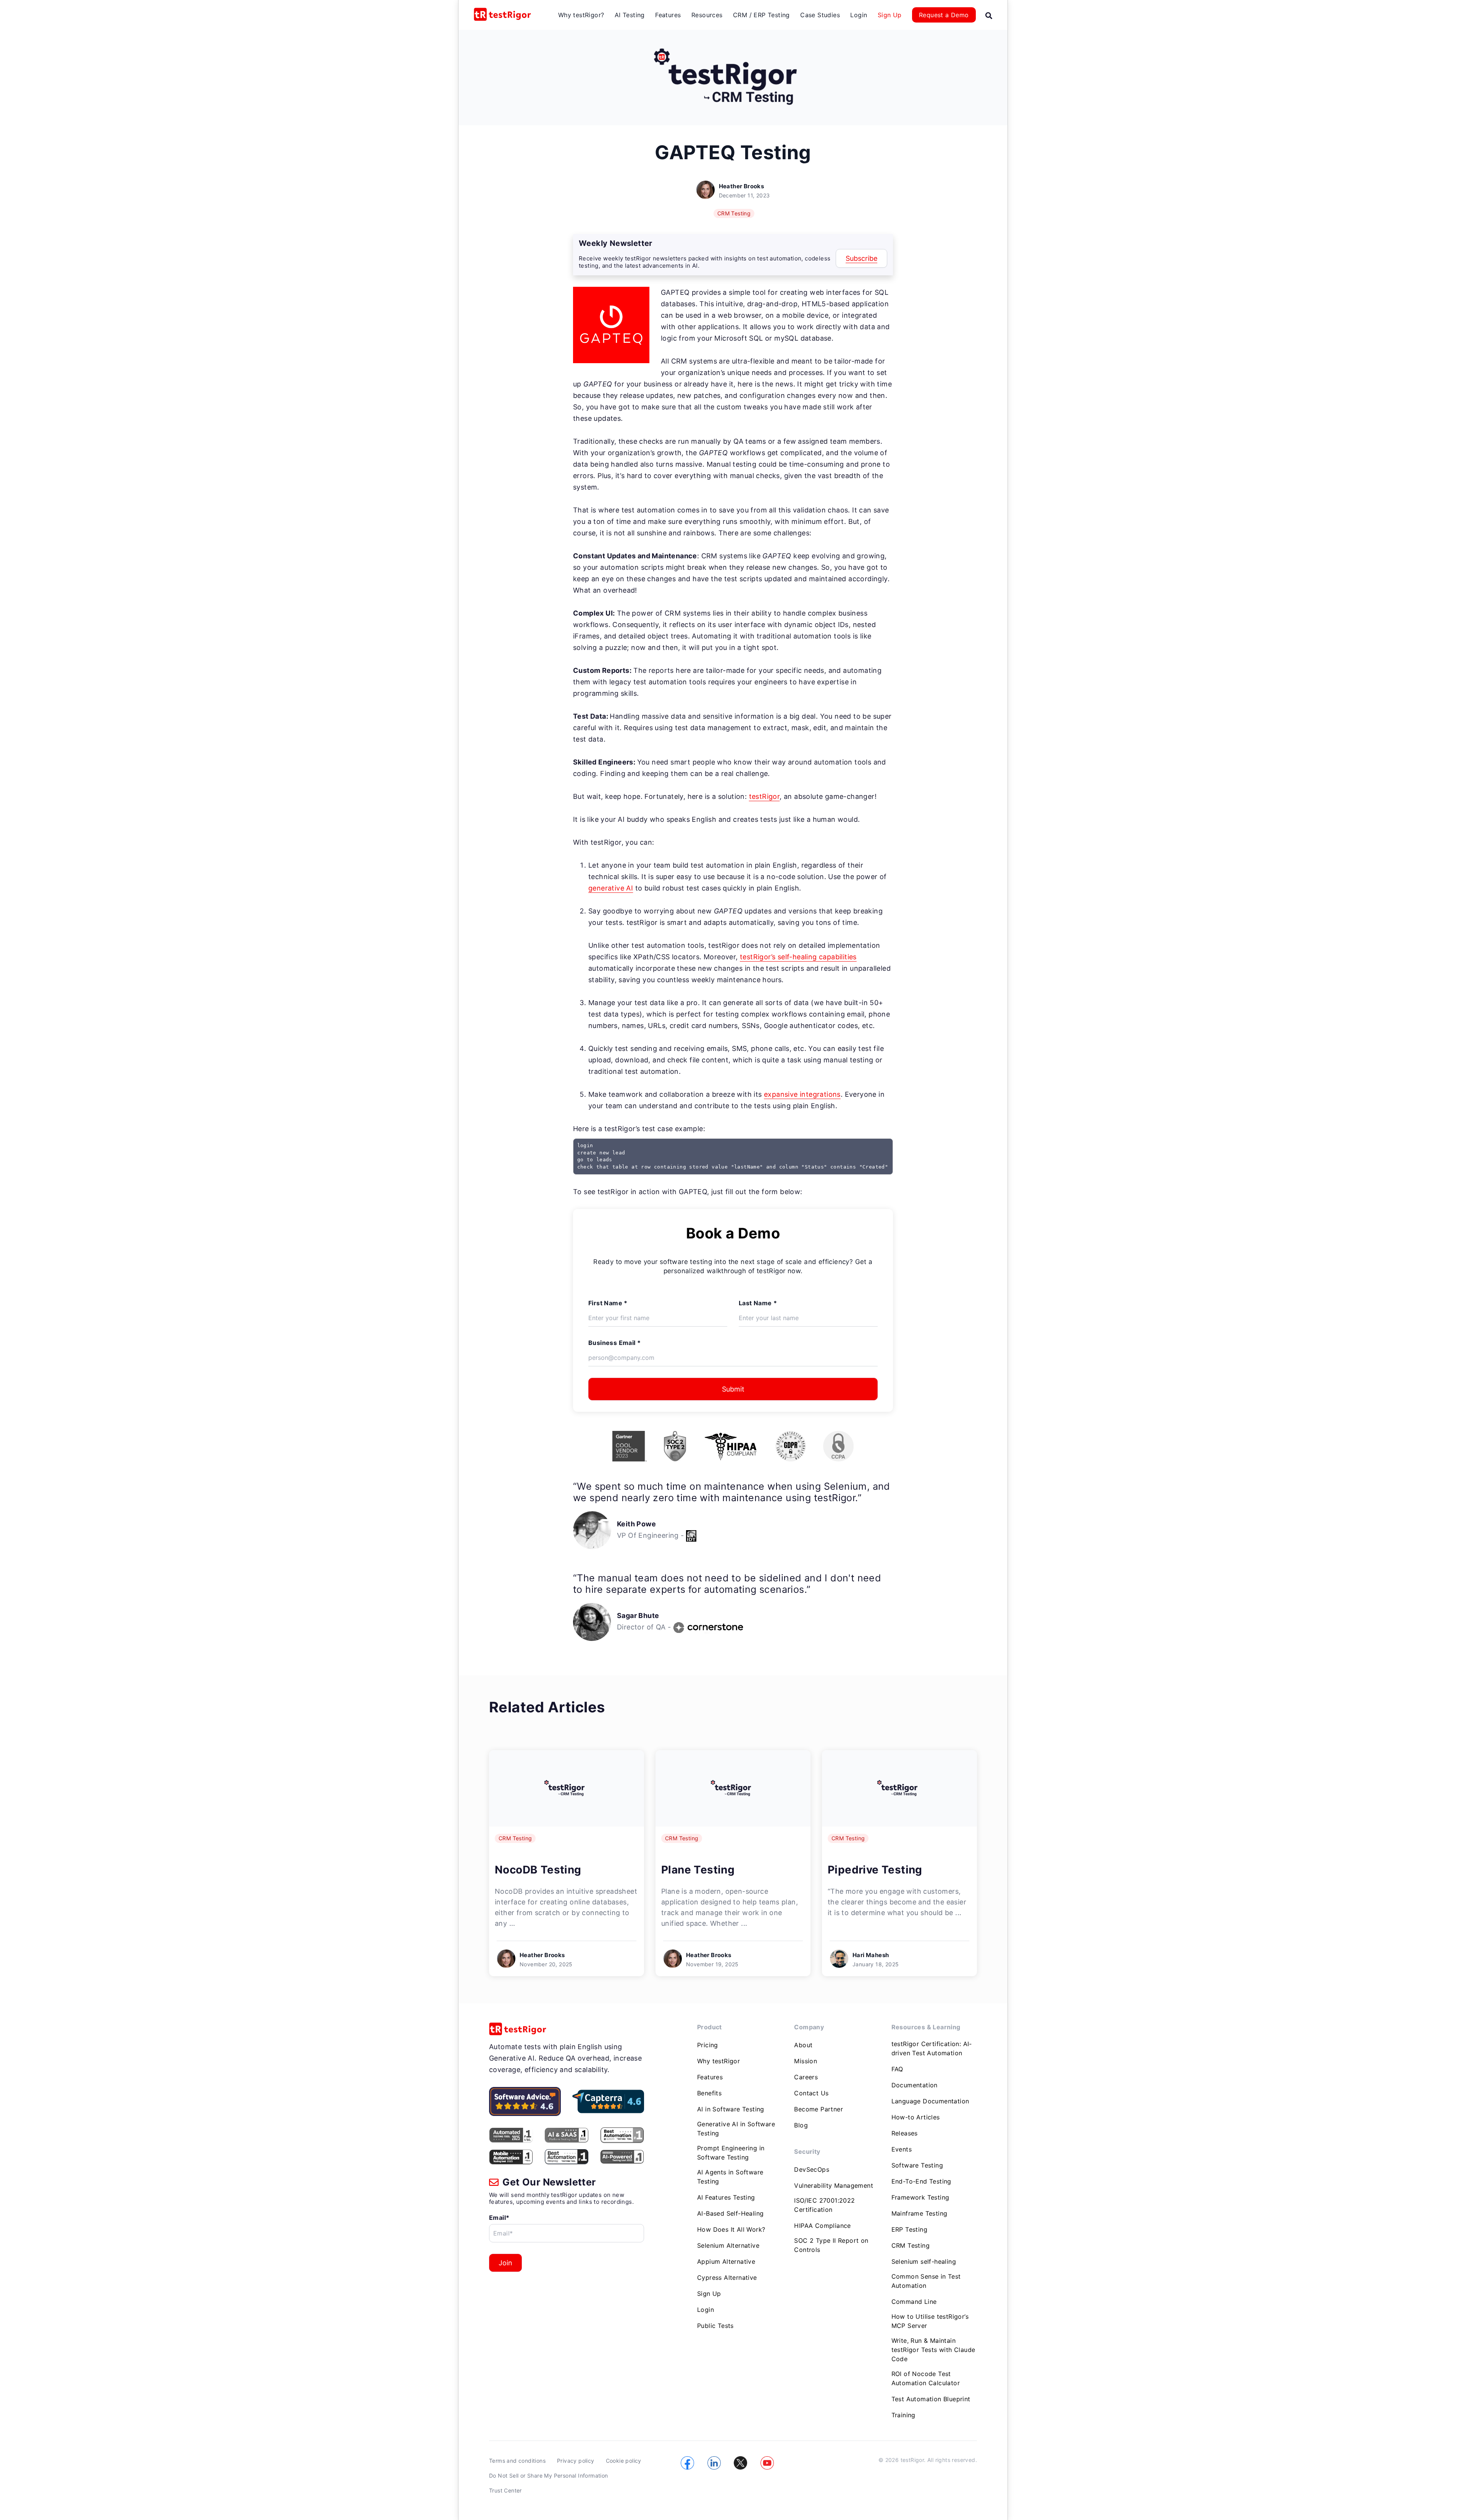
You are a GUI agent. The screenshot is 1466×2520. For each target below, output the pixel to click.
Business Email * (614, 1343)
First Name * (608, 1303)
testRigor (764, 796)
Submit (733, 1389)
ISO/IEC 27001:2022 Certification (824, 2205)
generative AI (611, 888)
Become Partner (819, 2109)
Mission (806, 2061)
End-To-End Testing (921, 2181)
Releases (905, 2133)
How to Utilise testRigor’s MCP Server (930, 2321)
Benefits (709, 2093)
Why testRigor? (581, 15)
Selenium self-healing (924, 2261)
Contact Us (811, 2093)
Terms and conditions (517, 2461)
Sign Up (890, 15)
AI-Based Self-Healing (730, 2213)
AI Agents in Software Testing (730, 2177)
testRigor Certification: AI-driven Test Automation (932, 2048)
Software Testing (917, 2165)
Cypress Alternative (727, 2278)
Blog (801, 2125)
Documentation (915, 2085)
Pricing (708, 2045)
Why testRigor (718, 2061)
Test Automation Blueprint (931, 2399)
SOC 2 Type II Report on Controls (831, 2245)
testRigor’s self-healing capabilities (798, 957)
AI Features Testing (726, 2197)
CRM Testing (734, 213)
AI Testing (630, 15)
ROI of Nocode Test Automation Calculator (926, 2378)
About (803, 2045)
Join (505, 2263)
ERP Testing (909, 2229)
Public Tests (715, 2326)
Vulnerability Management (834, 2185)
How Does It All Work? (731, 2229)
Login (859, 15)
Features (668, 15)
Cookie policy (624, 2461)
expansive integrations (802, 1094)
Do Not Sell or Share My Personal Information (549, 2476)
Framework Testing (920, 2197)
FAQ (897, 2069)
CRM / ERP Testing (761, 15)
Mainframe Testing (919, 2213)
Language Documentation (930, 2101)
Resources (707, 15)
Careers (806, 2077)
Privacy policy (576, 2461)
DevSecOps (812, 2169)
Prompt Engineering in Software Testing (731, 2153)
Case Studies (820, 15)
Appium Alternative (726, 2261)
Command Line (914, 2302)
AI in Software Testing (731, 2109)
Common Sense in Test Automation (926, 2281)
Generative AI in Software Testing (736, 2129)
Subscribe (861, 258)
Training (903, 2415)
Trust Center (505, 2490)
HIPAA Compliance (822, 2226)
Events (902, 2149)
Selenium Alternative (728, 2245)
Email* (499, 2218)
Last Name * (758, 1303)
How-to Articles (916, 2117)
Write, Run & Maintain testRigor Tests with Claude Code (933, 2350)
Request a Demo (944, 15)
